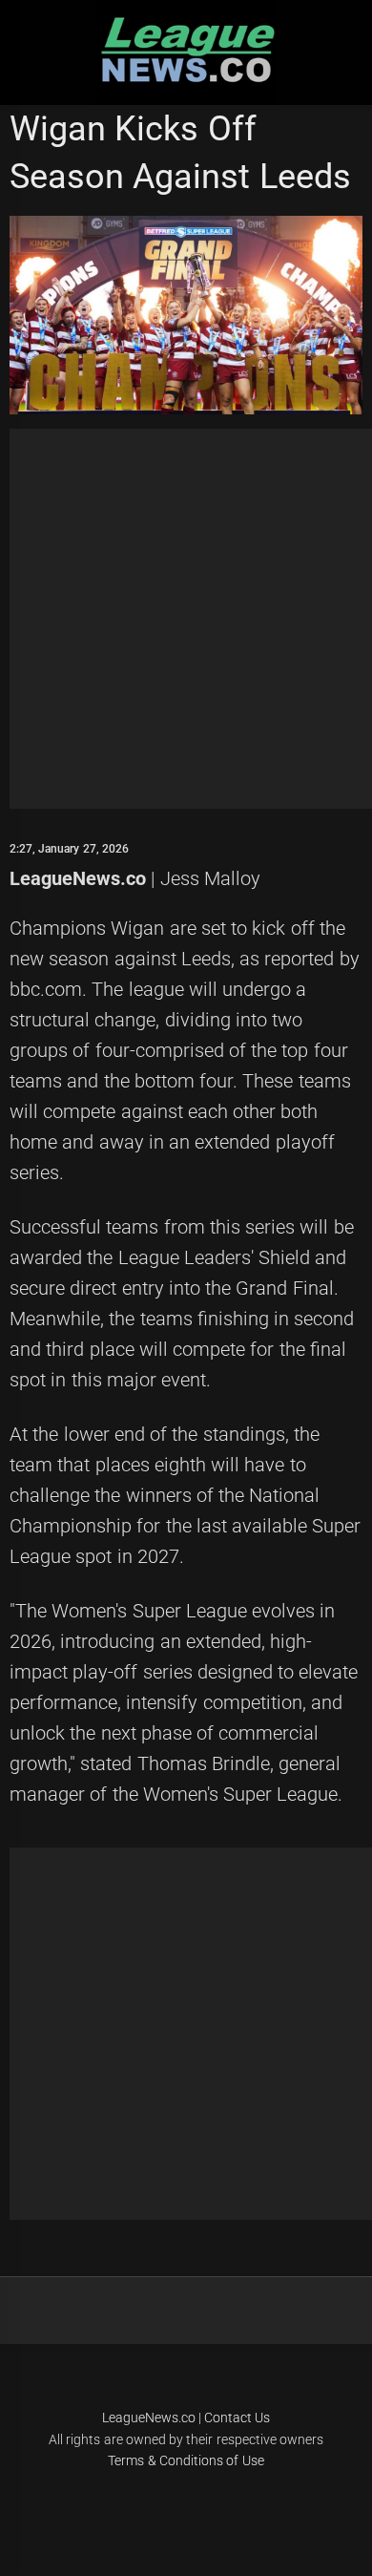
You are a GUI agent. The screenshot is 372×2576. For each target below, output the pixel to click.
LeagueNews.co (78, 878)
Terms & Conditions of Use (186, 2460)
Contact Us (237, 2418)
